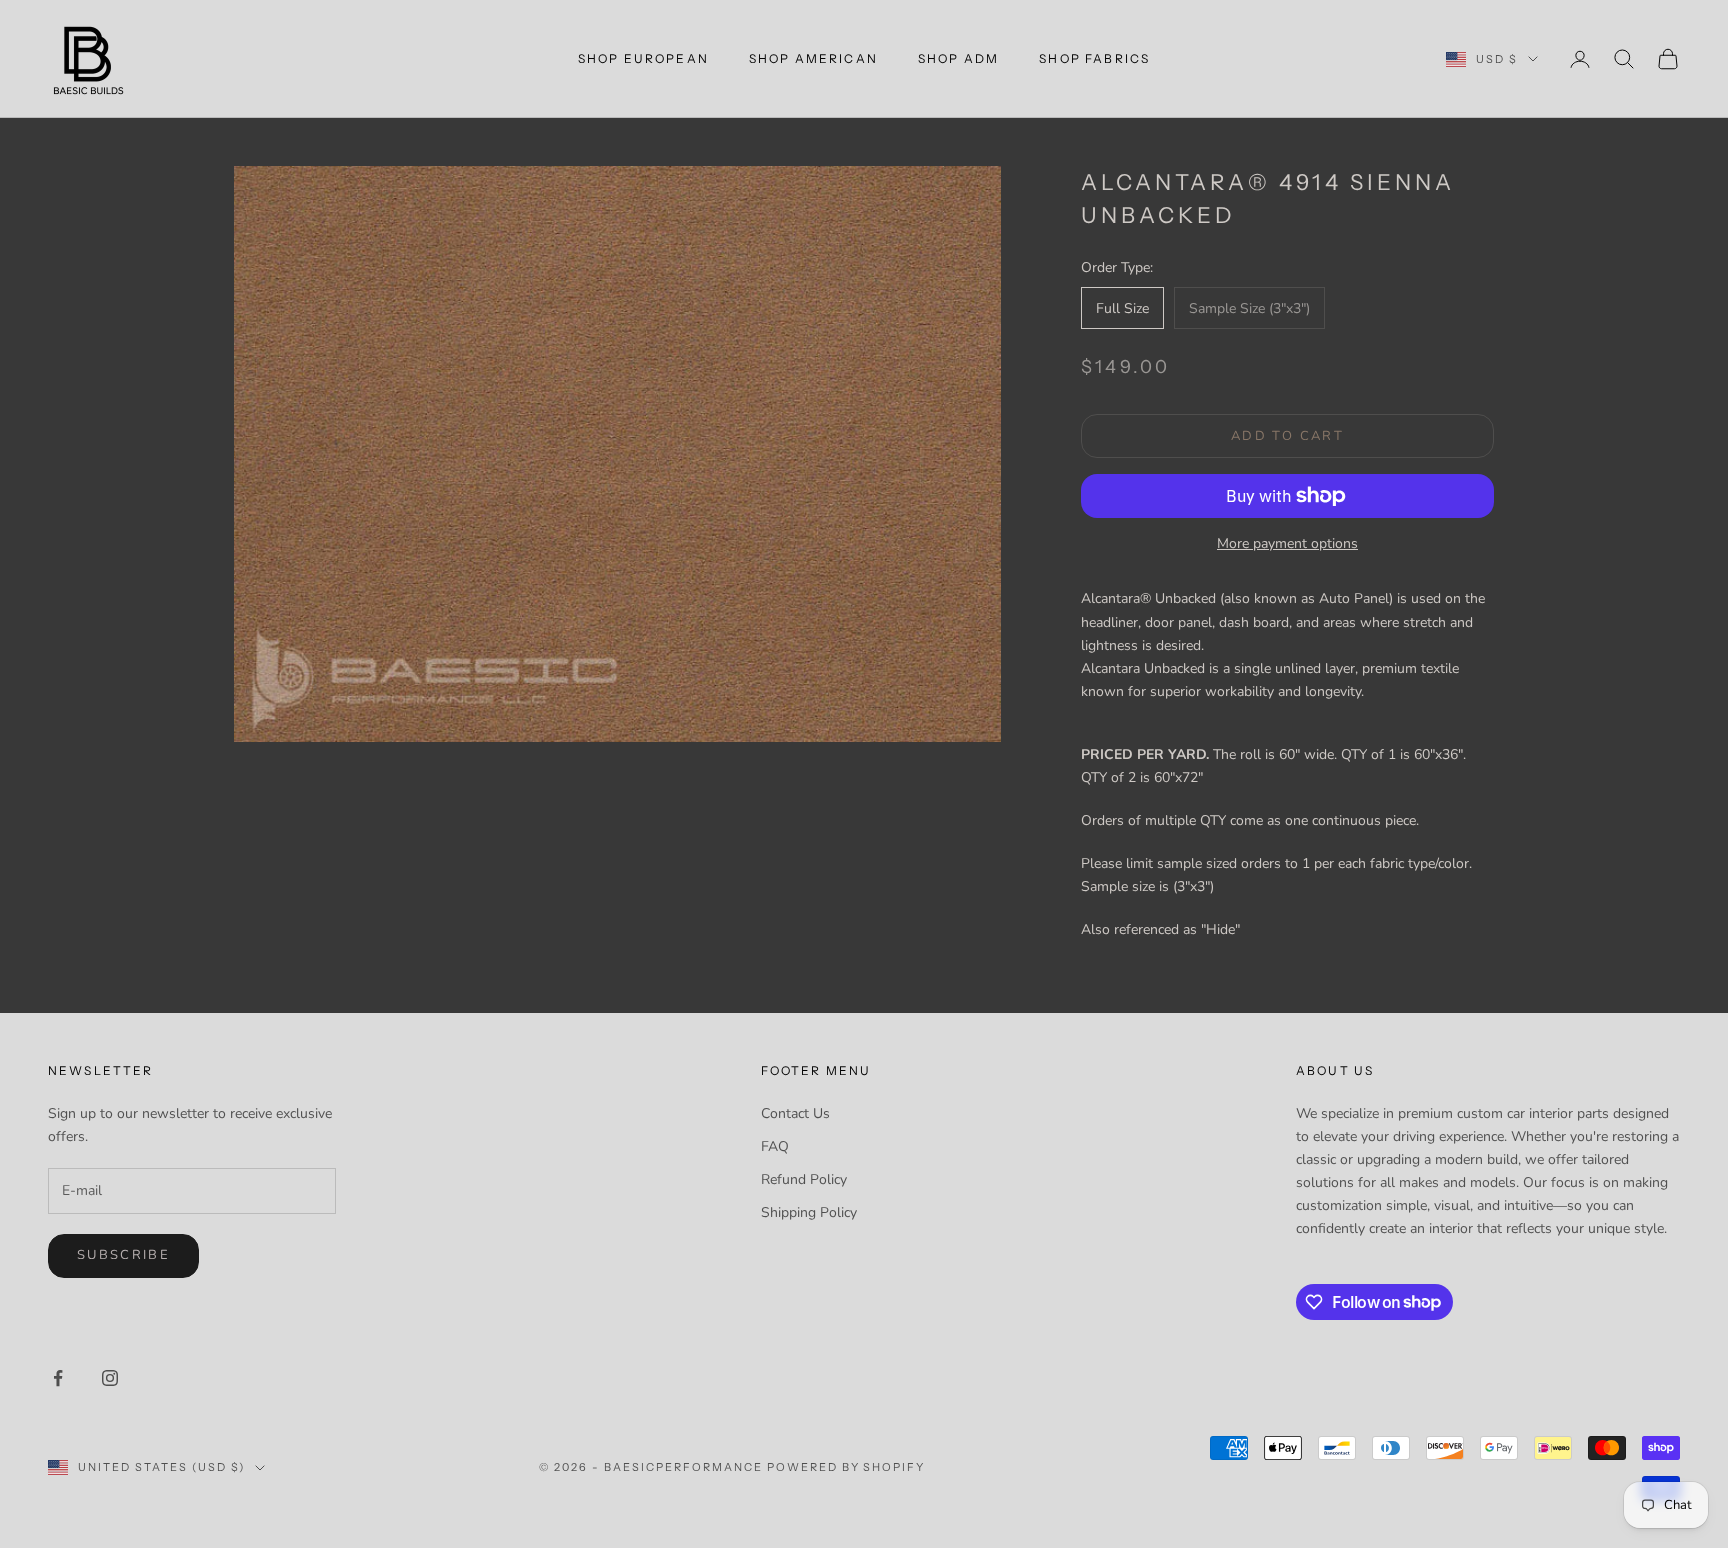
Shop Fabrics (1094, 58)
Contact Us (795, 1113)
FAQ (775, 1146)
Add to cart (1287, 436)
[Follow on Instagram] (110, 1378)
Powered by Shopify (846, 1467)
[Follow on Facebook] (58, 1378)
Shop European (643, 58)
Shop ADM (958, 58)
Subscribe (123, 1255)
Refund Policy (804, 1179)
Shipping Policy (809, 1212)
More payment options (1287, 543)
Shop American (813, 58)
